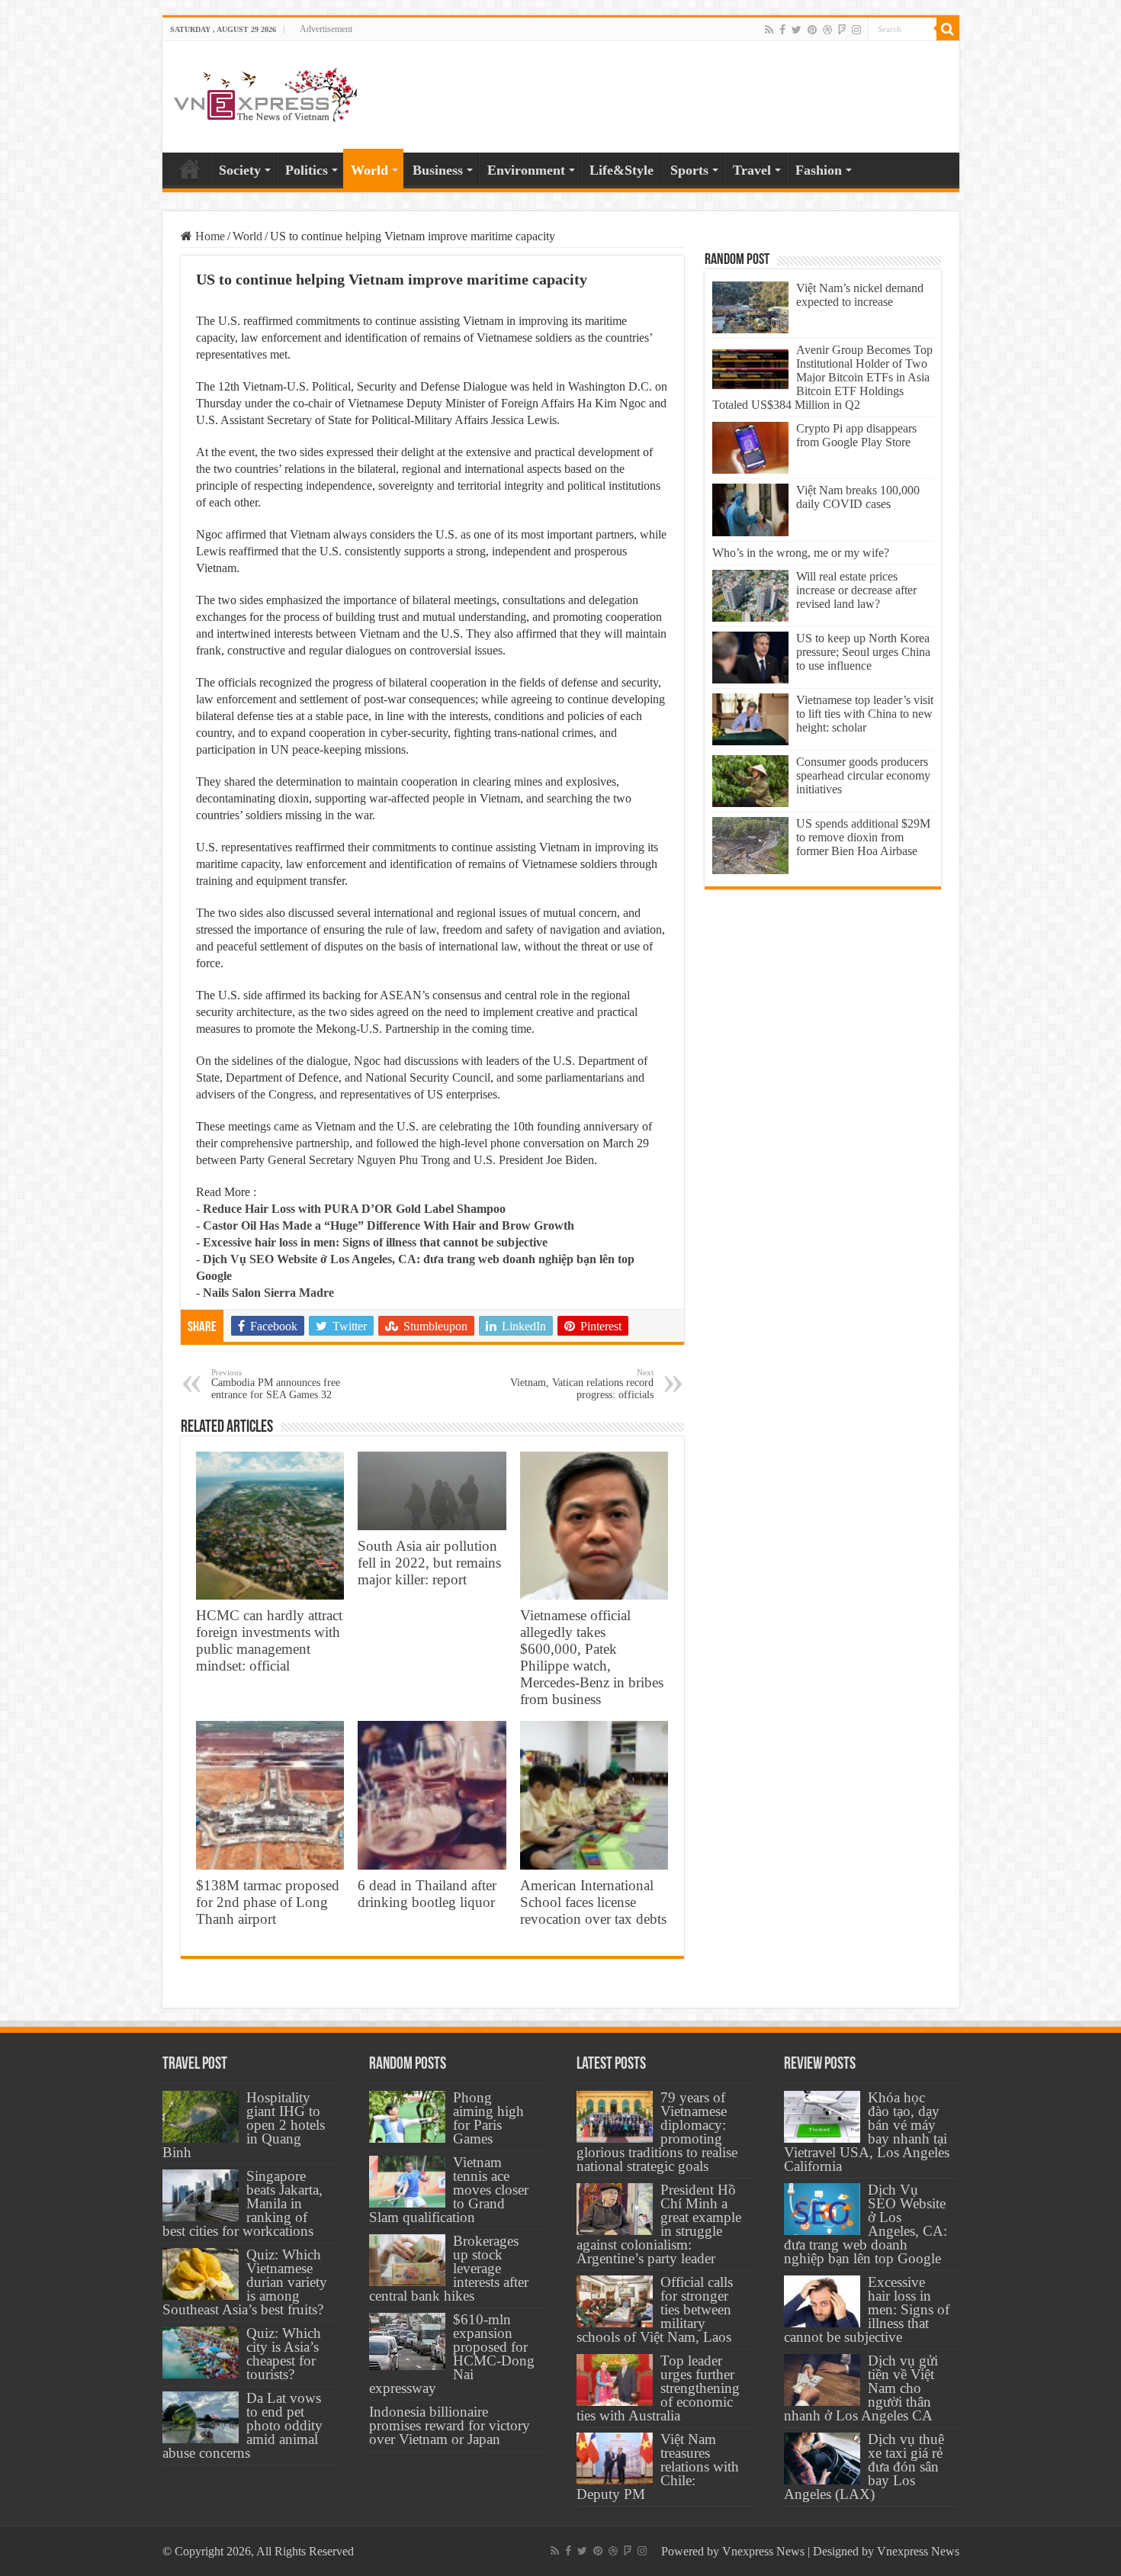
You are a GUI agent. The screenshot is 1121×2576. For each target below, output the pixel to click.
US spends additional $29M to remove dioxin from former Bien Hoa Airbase (863, 837)
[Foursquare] (842, 30)
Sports (689, 170)
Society (240, 170)
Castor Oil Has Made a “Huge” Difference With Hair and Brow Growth (389, 1225)
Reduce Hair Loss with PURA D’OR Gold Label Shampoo (354, 1209)
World (369, 170)
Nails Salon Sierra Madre (268, 1293)
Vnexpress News (763, 2551)
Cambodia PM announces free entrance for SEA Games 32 (276, 1384)
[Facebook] (782, 30)
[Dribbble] (827, 30)
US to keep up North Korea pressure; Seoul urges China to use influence (863, 652)
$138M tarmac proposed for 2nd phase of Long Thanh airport (268, 1902)
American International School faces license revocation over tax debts (593, 1902)
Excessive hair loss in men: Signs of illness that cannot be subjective (375, 1242)
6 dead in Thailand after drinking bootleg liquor (427, 1894)
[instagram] (856, 30)
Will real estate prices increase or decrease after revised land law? (856, 590)
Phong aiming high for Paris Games (488, 2118)
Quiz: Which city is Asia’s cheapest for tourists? (284, 2354)
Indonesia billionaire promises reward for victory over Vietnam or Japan (450, 2425)
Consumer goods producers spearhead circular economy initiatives (863, 775)
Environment (526, 170)
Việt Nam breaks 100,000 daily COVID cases (858, 497)
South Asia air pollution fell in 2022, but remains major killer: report (429, 1563)
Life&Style (622, 170)
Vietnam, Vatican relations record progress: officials (582, 1384)
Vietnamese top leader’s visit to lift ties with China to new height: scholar (865, 714)
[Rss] (769, 30)
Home (190, 169)
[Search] (948, 29)
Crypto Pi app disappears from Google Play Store (856, 435)
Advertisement (326, 29)
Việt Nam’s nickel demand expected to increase (860, 295)
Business (438, 170)
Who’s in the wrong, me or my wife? (801, 553)
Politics (307, 170)
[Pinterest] (812, 30)
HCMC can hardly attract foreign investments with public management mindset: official (269, 1640)
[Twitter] (797, 30)
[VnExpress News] (265, 96)
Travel (752, 170)
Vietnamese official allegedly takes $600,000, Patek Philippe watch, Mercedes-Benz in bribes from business (592, 1657)
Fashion (819, 170)
